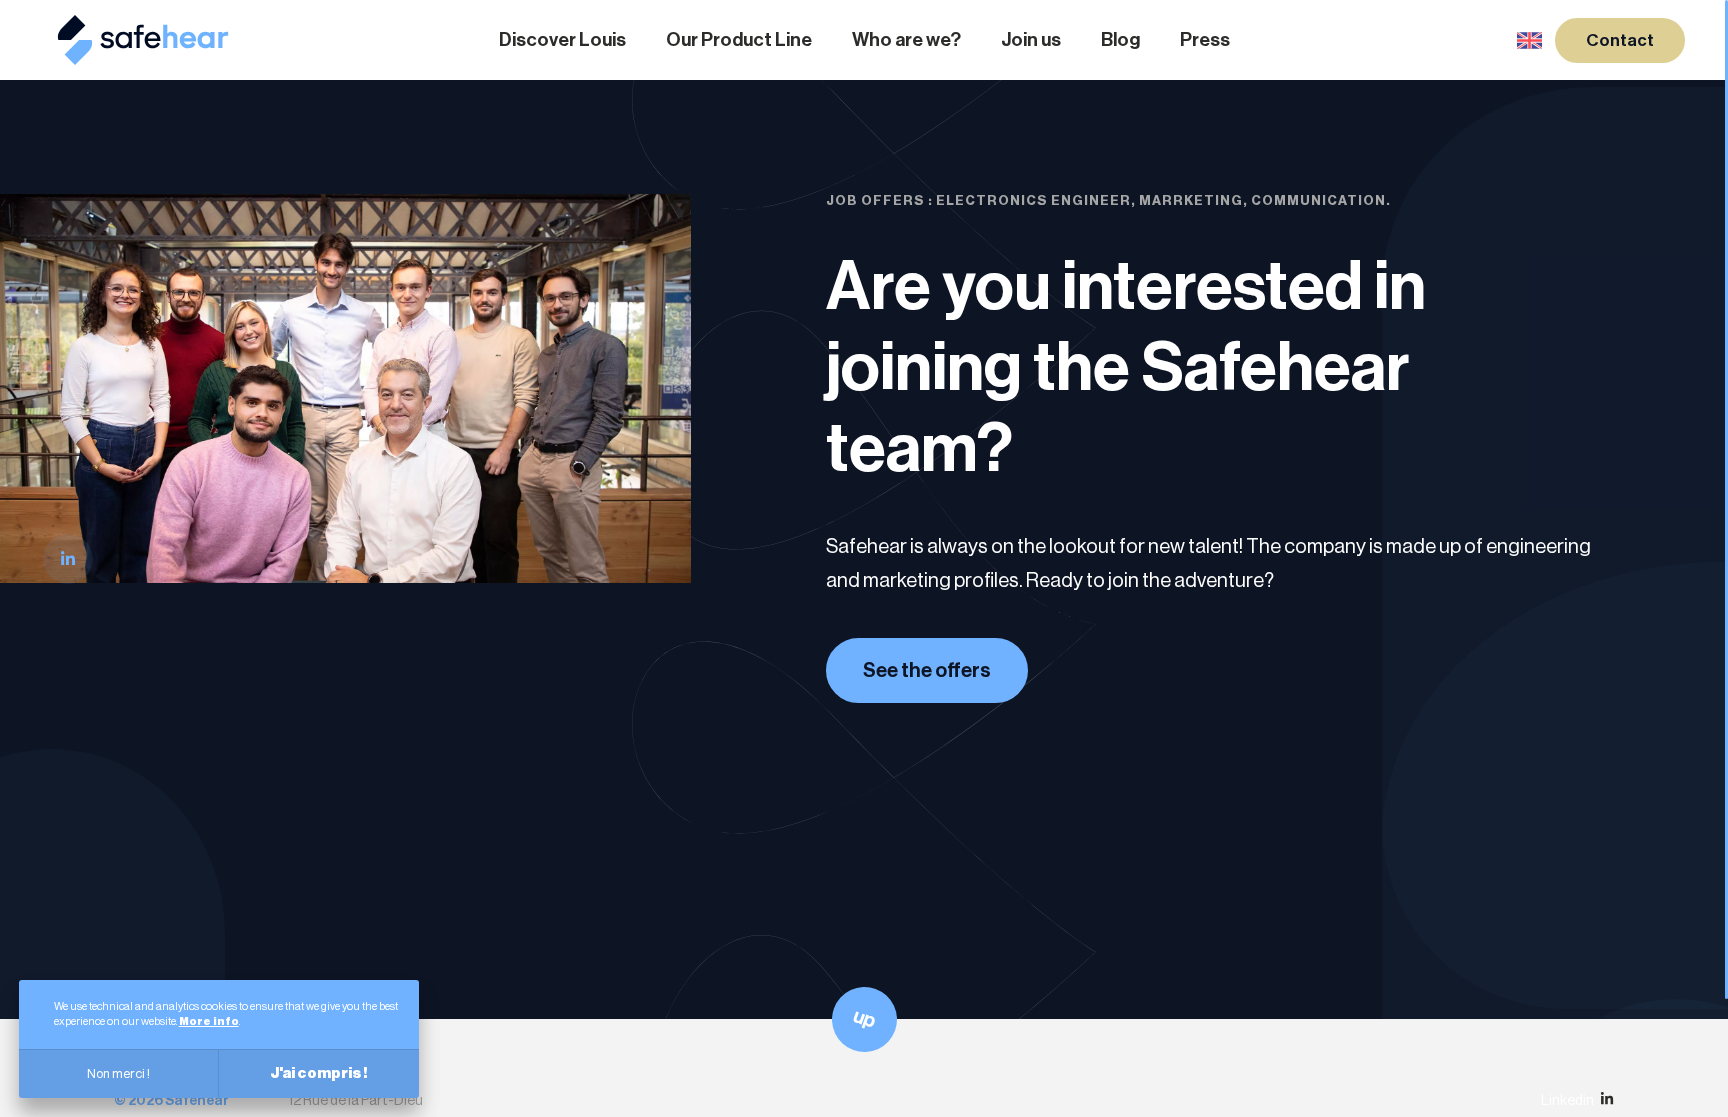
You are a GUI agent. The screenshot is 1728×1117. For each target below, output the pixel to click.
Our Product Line (739, 40)
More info (209, 1021)
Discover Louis (562, 40)
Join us (1031, 40)
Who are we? (906, 40)
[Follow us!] (68, 559)
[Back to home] (143, 54)
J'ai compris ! (318, 1073)
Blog (1120, 40)
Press (1205, 40)
